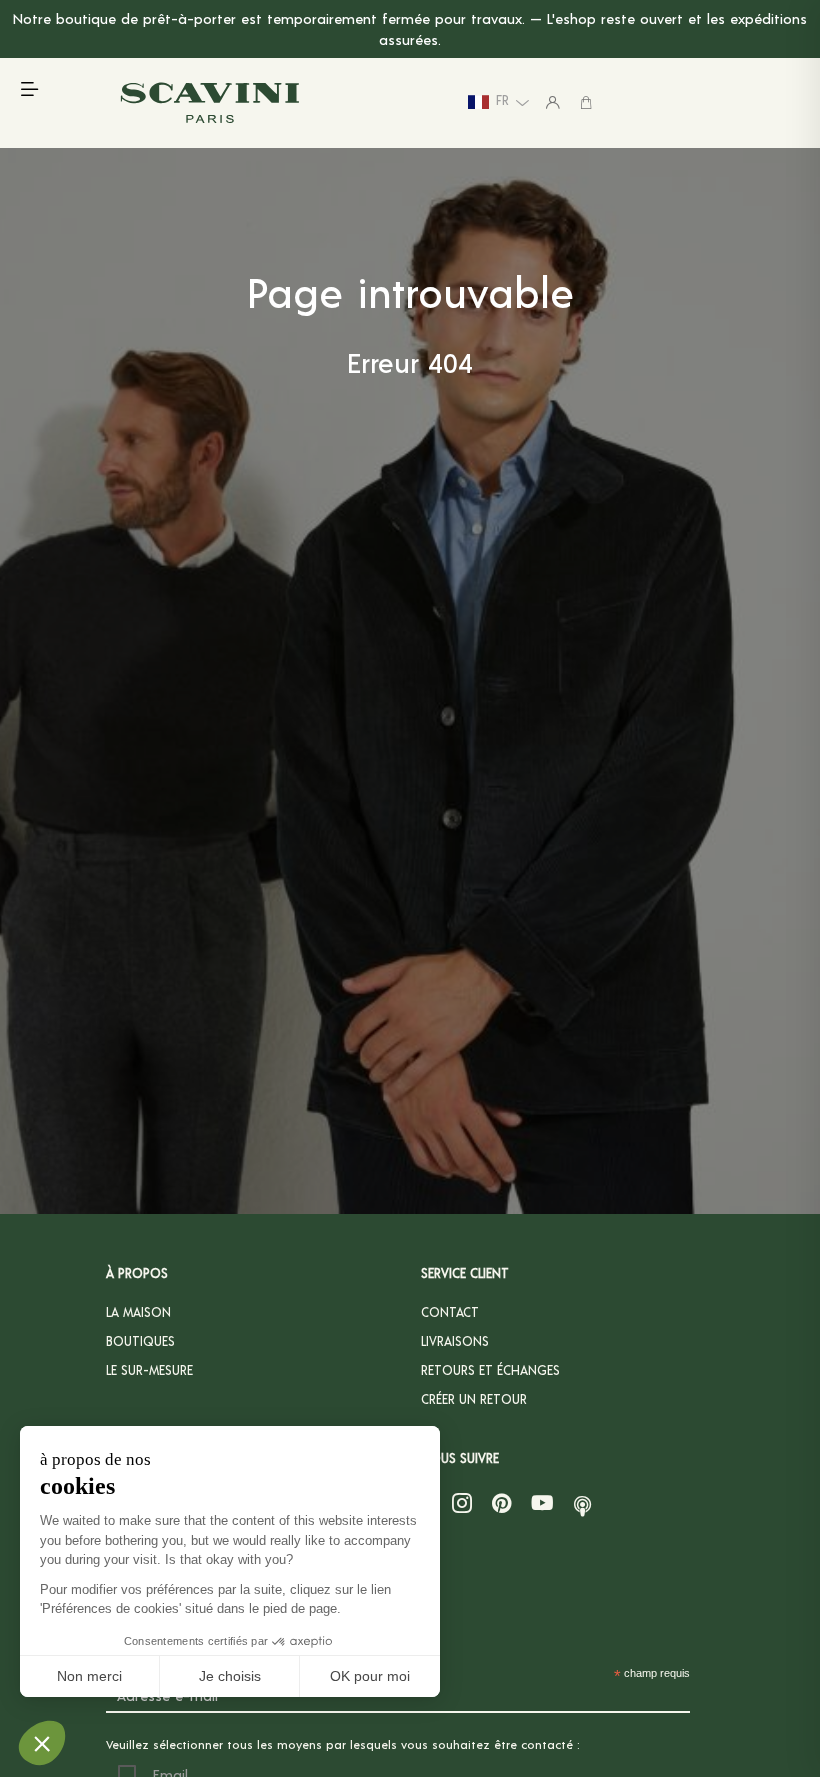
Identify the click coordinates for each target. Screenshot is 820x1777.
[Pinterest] (501, 1503)
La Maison (138, 1312)
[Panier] (586, 102)
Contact (450, 1312)
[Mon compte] (553, 102)
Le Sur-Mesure (149, 1370)
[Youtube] (542, 1503)
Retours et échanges (490, 1370)
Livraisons (455, 1341)
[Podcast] (582, 1503)
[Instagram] (462, 1503)
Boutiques (140, 1341)
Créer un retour (474, 1399)
